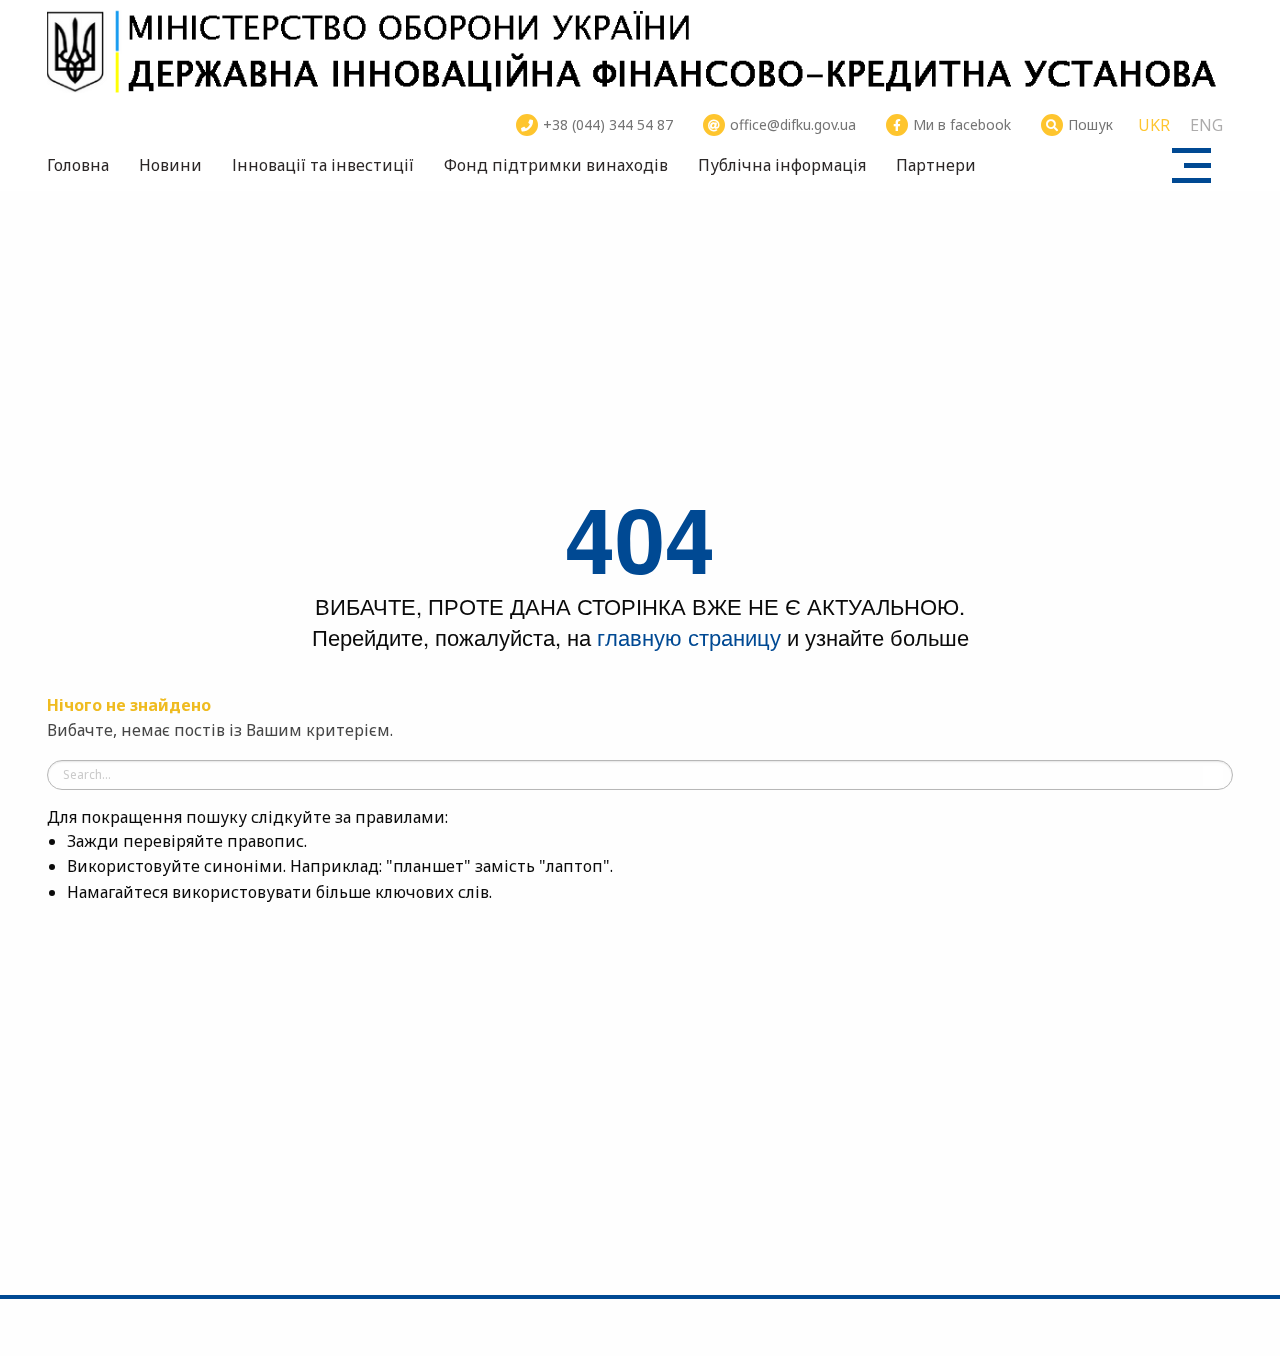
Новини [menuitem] (170, 165)
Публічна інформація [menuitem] (782, 165)
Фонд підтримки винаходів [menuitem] (556, 165)
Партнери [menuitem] (936, 165)
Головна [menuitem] (78, 165)
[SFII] (640, 50)
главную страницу (689, 636)
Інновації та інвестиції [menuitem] (323, 165)
